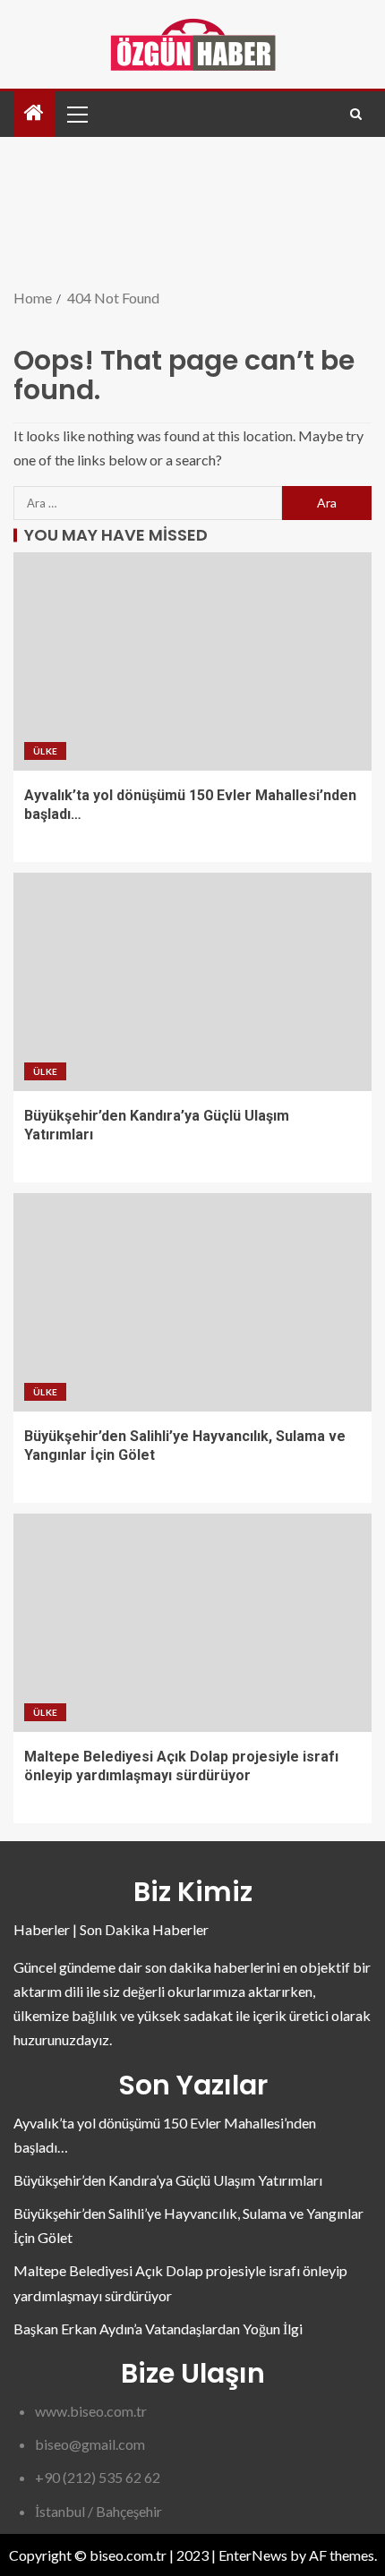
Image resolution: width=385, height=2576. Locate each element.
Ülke (45, 751)
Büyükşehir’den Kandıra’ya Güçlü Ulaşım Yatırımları (168, 2180)
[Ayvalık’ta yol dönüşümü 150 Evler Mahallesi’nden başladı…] (192, 661)
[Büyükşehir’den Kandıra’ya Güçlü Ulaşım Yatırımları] (192, 982)
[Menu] (76, 114)
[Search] (356, 114)
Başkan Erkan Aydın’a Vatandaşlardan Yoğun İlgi (158, 2329)
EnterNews (253, 2555)
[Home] (34, 113)
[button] (76, 114)
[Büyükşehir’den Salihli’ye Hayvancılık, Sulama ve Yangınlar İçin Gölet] (192, 1302)
